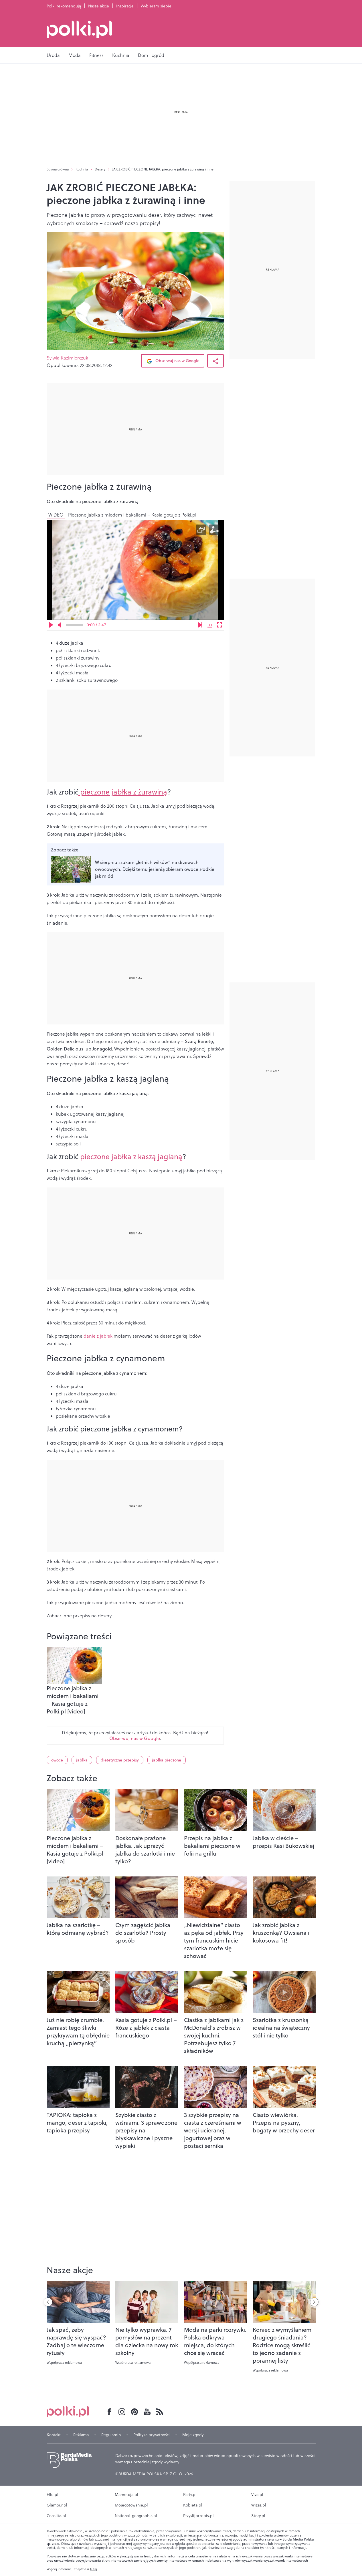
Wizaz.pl (259, 2505)
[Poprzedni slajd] (48, 2302)
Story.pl (258, 2516)
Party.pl (190, 2494)
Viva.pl (257, 2494)
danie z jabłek (99, 1336)
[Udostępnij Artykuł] (215, 361)
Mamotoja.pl (126, 2494)
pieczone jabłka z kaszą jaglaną (131, 1156)
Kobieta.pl (193, 2505)
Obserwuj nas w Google (177, 361)
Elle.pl (53, 2494)
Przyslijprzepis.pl (198, 2516)
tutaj (94, 2569)
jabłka (82, 1760)
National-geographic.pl (136, 2516)
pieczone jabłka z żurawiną (123, 792)
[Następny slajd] (314, 2302)
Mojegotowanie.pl (131, 2505)
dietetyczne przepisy (120, 1760)
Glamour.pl (57, 2505)
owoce (57, 1760)
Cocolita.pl (56, 2516)
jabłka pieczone (167, 1760)
